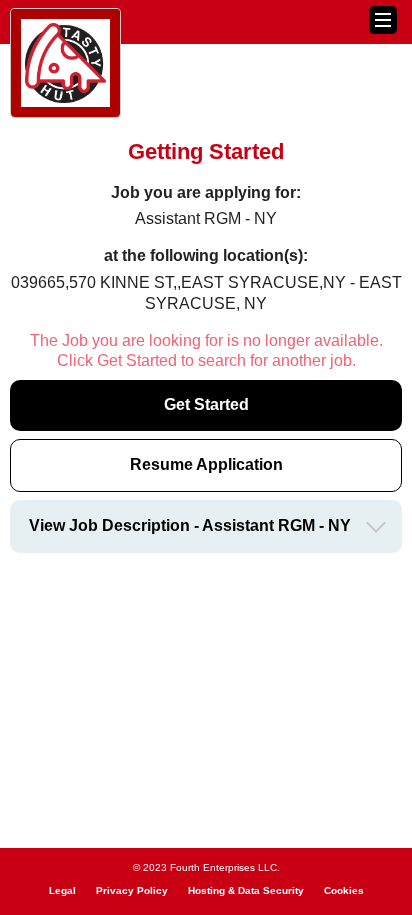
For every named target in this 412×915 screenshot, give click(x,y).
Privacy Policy (132, 890)
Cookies (344, 890)
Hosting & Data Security (246, 890)
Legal (62, 890)
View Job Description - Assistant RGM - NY (190, 525)
